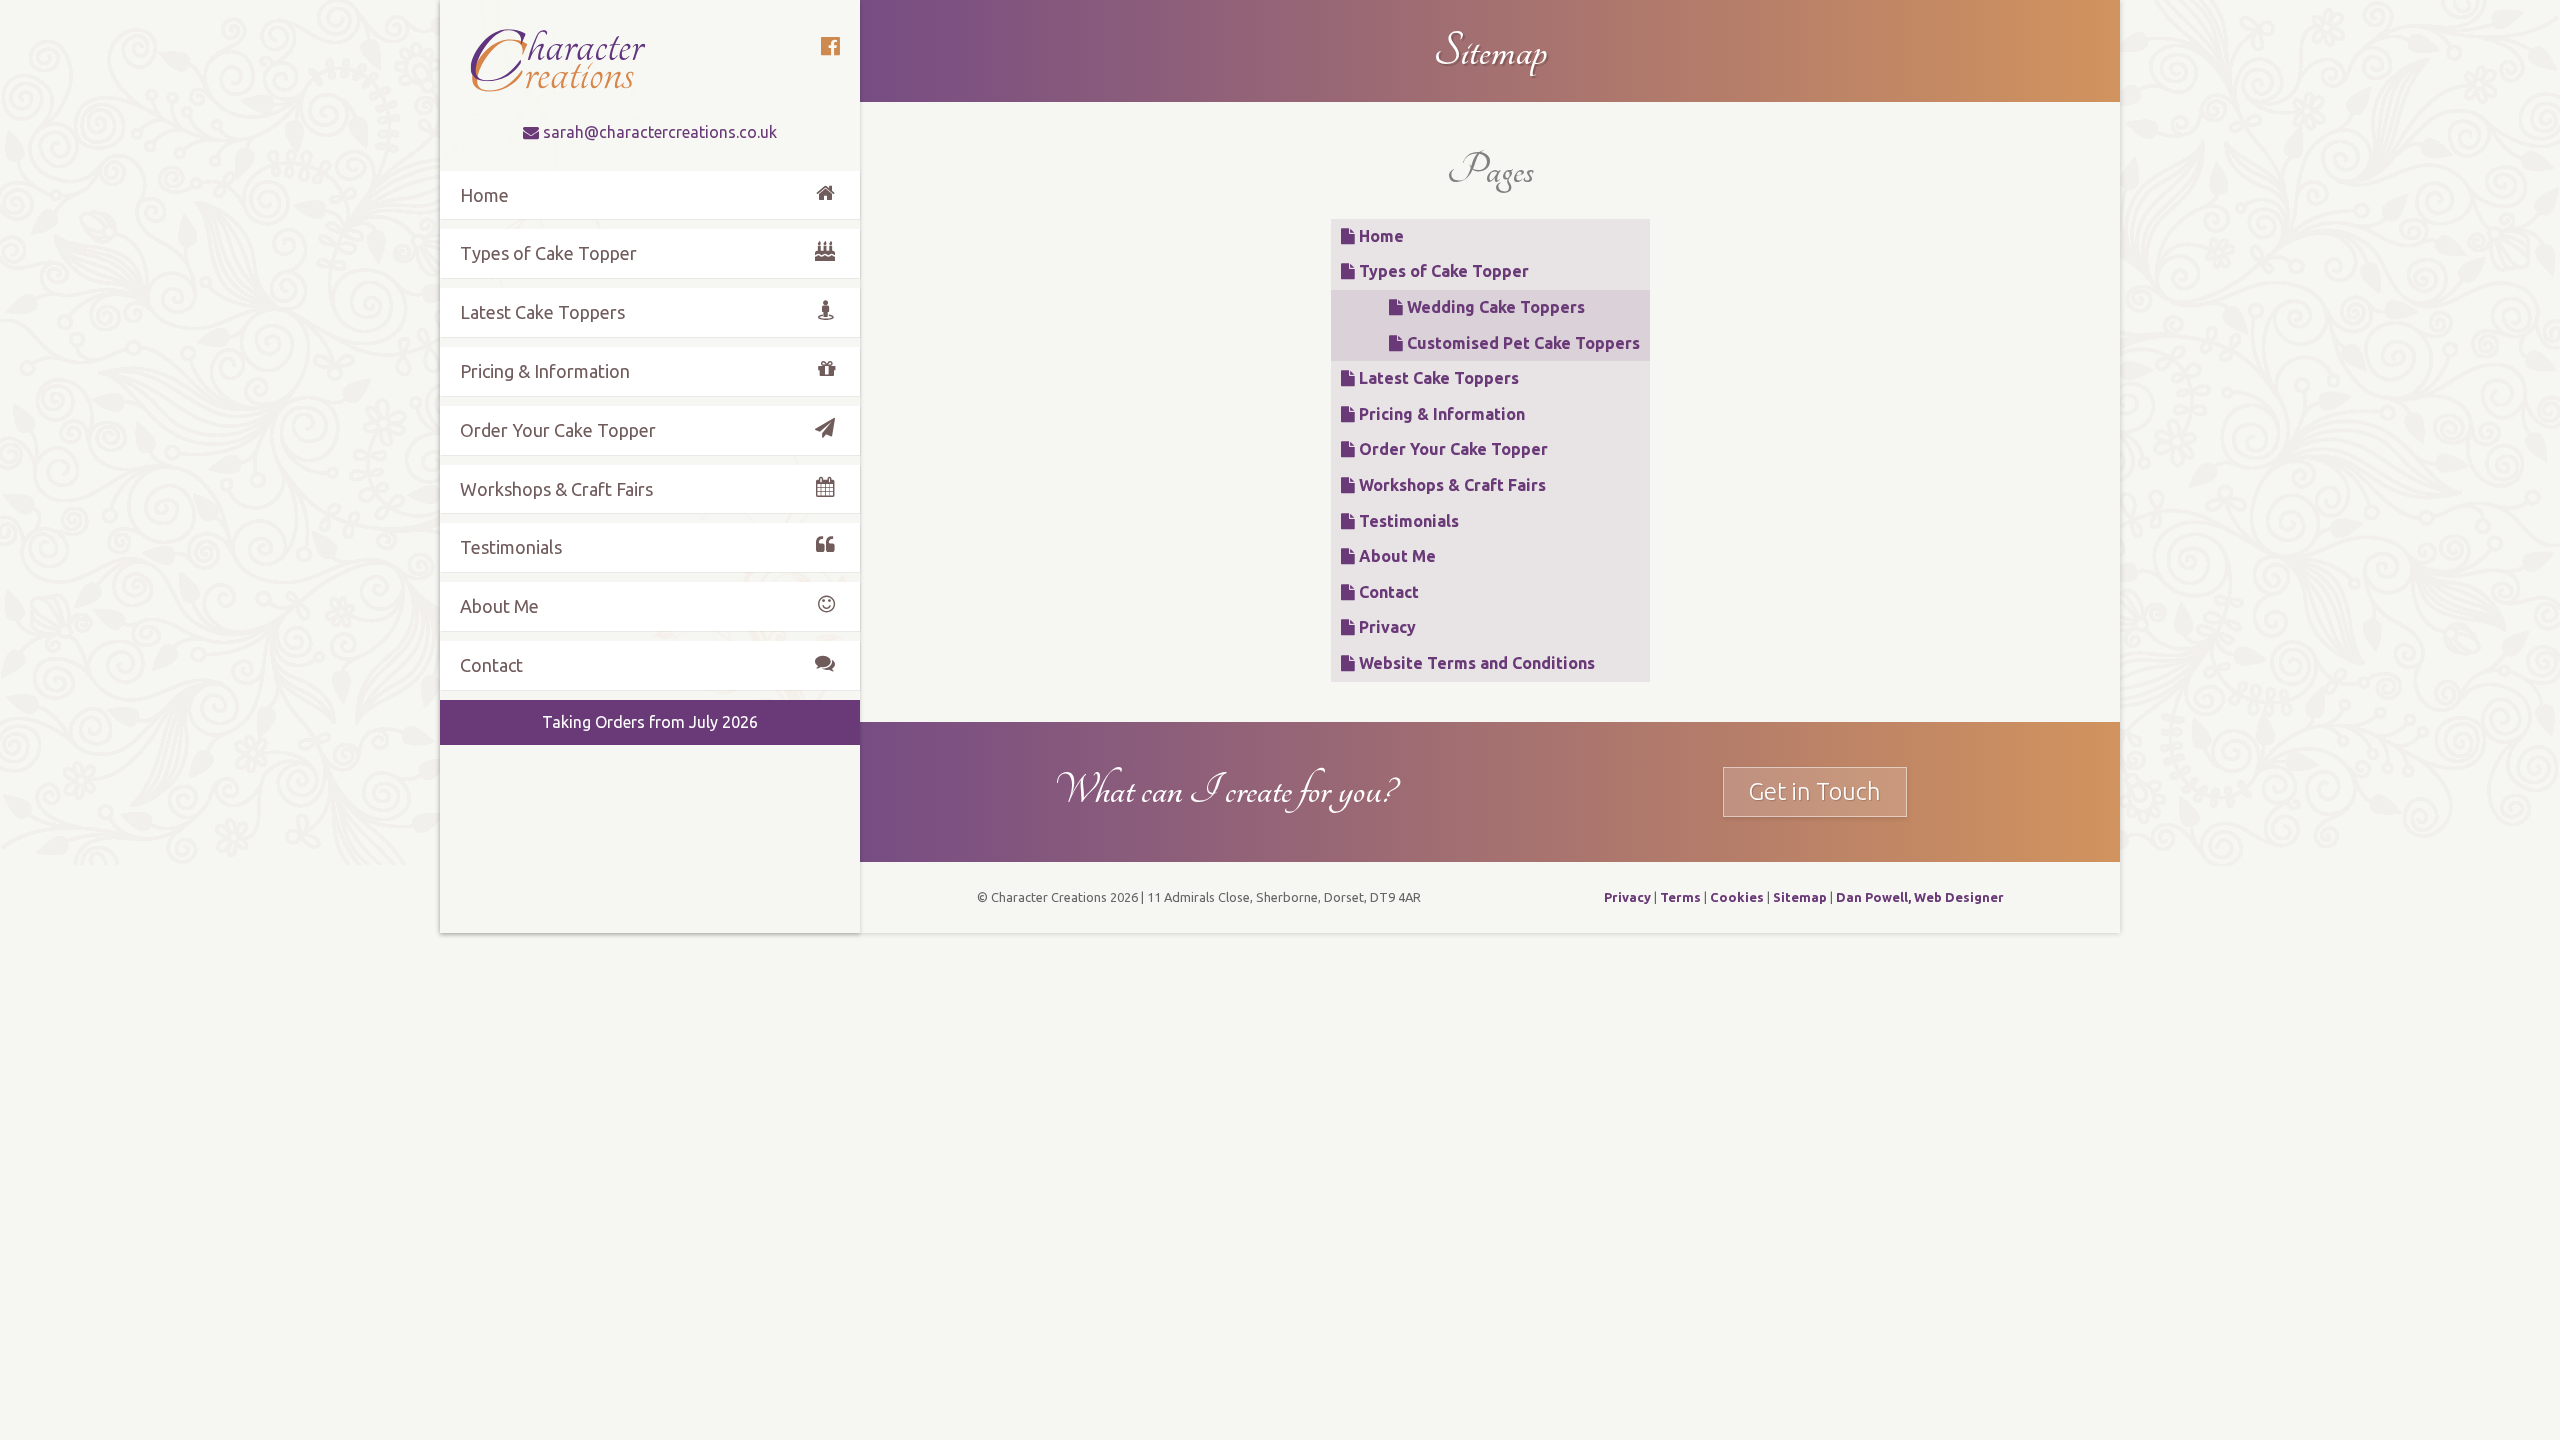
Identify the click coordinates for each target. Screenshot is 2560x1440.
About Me (1395, 556)
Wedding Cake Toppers (1494, 307)
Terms (1680, 897)
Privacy (1385, 627)
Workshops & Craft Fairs (1450, 485)
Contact (1387, 592)
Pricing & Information (1440, 414)
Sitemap (1800, 897)
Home (1379, 236)
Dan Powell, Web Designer (1920, 897)
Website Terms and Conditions (1475, 663)
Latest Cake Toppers (1437, 378)
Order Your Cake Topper (1451, 449)
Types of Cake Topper (1442, 271)
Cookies (1737, 897)
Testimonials (1407, 521)
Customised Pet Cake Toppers (1521, 343)
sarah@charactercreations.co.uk (660, 132)
